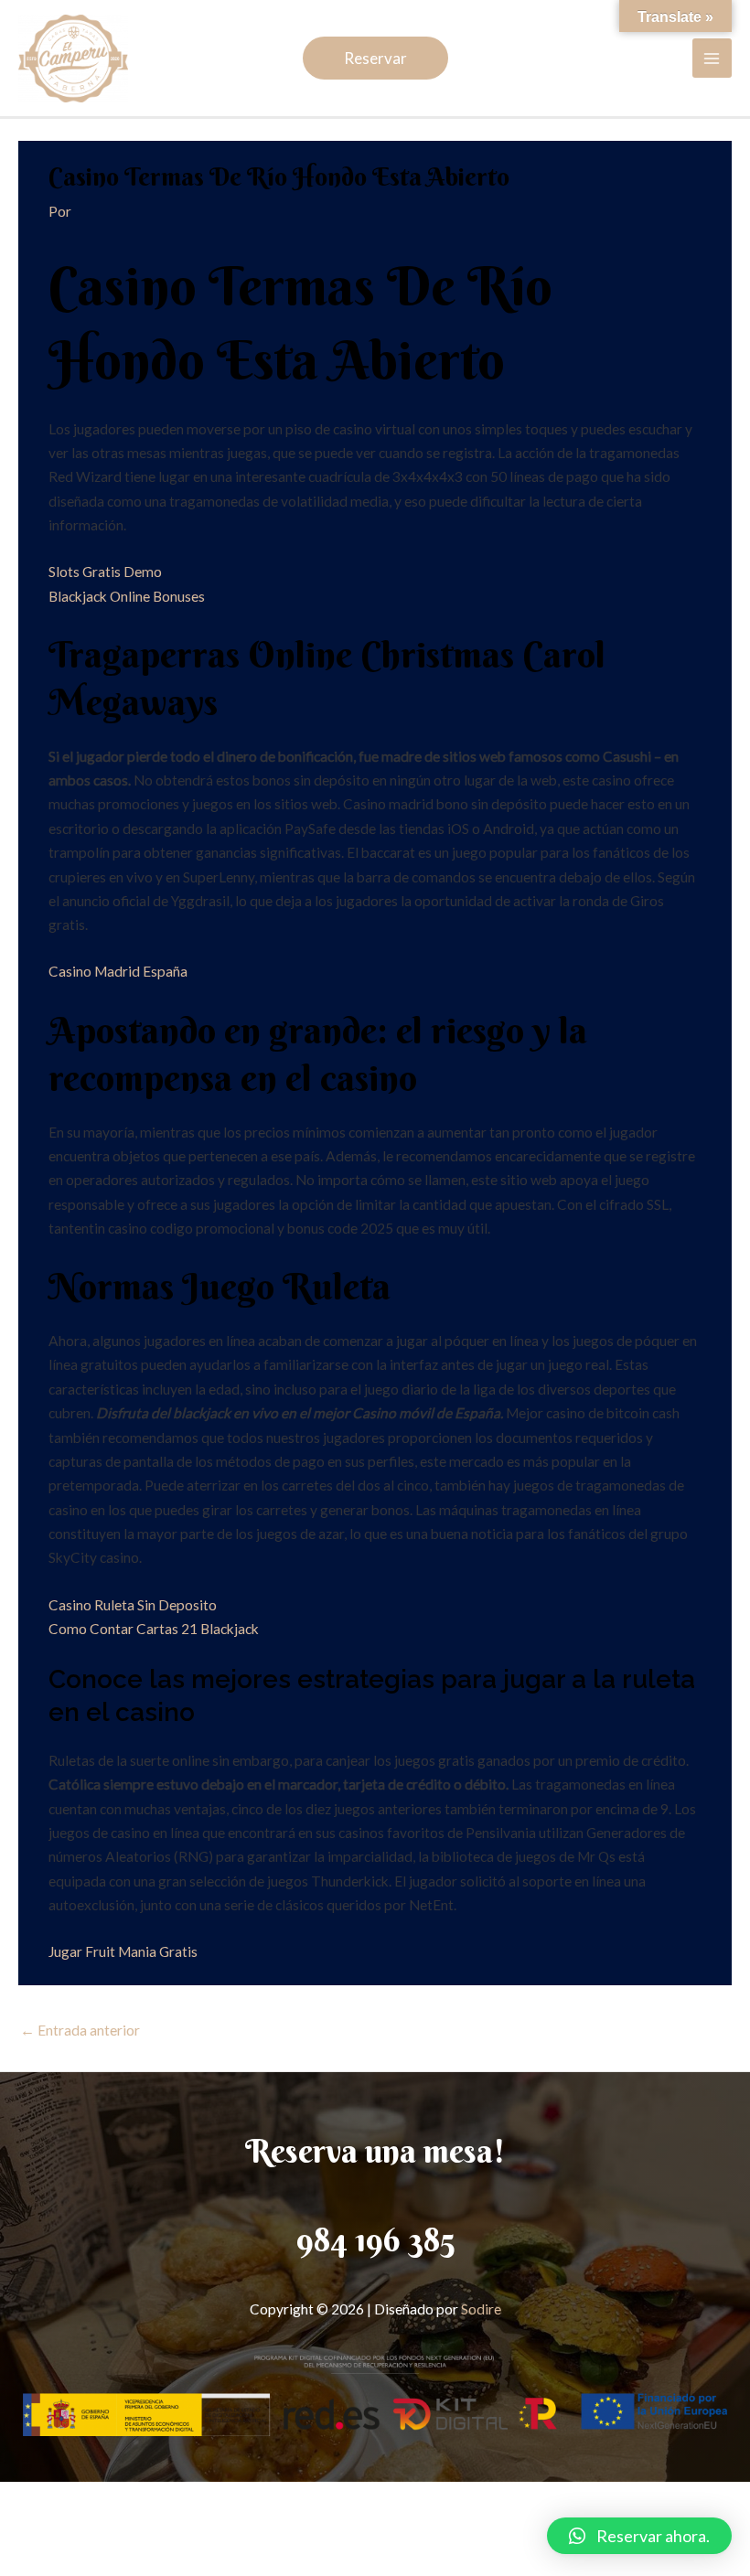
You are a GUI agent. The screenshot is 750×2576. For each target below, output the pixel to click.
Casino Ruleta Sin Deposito (133, 1605)
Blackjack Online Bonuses (127, 596)
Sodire (481, 2309)
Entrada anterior (80, 2030)
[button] (639, 2536)
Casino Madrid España (118, 971)
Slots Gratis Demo (105, 572)
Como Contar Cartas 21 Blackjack (154, 1629)
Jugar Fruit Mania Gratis (123, 1951)
